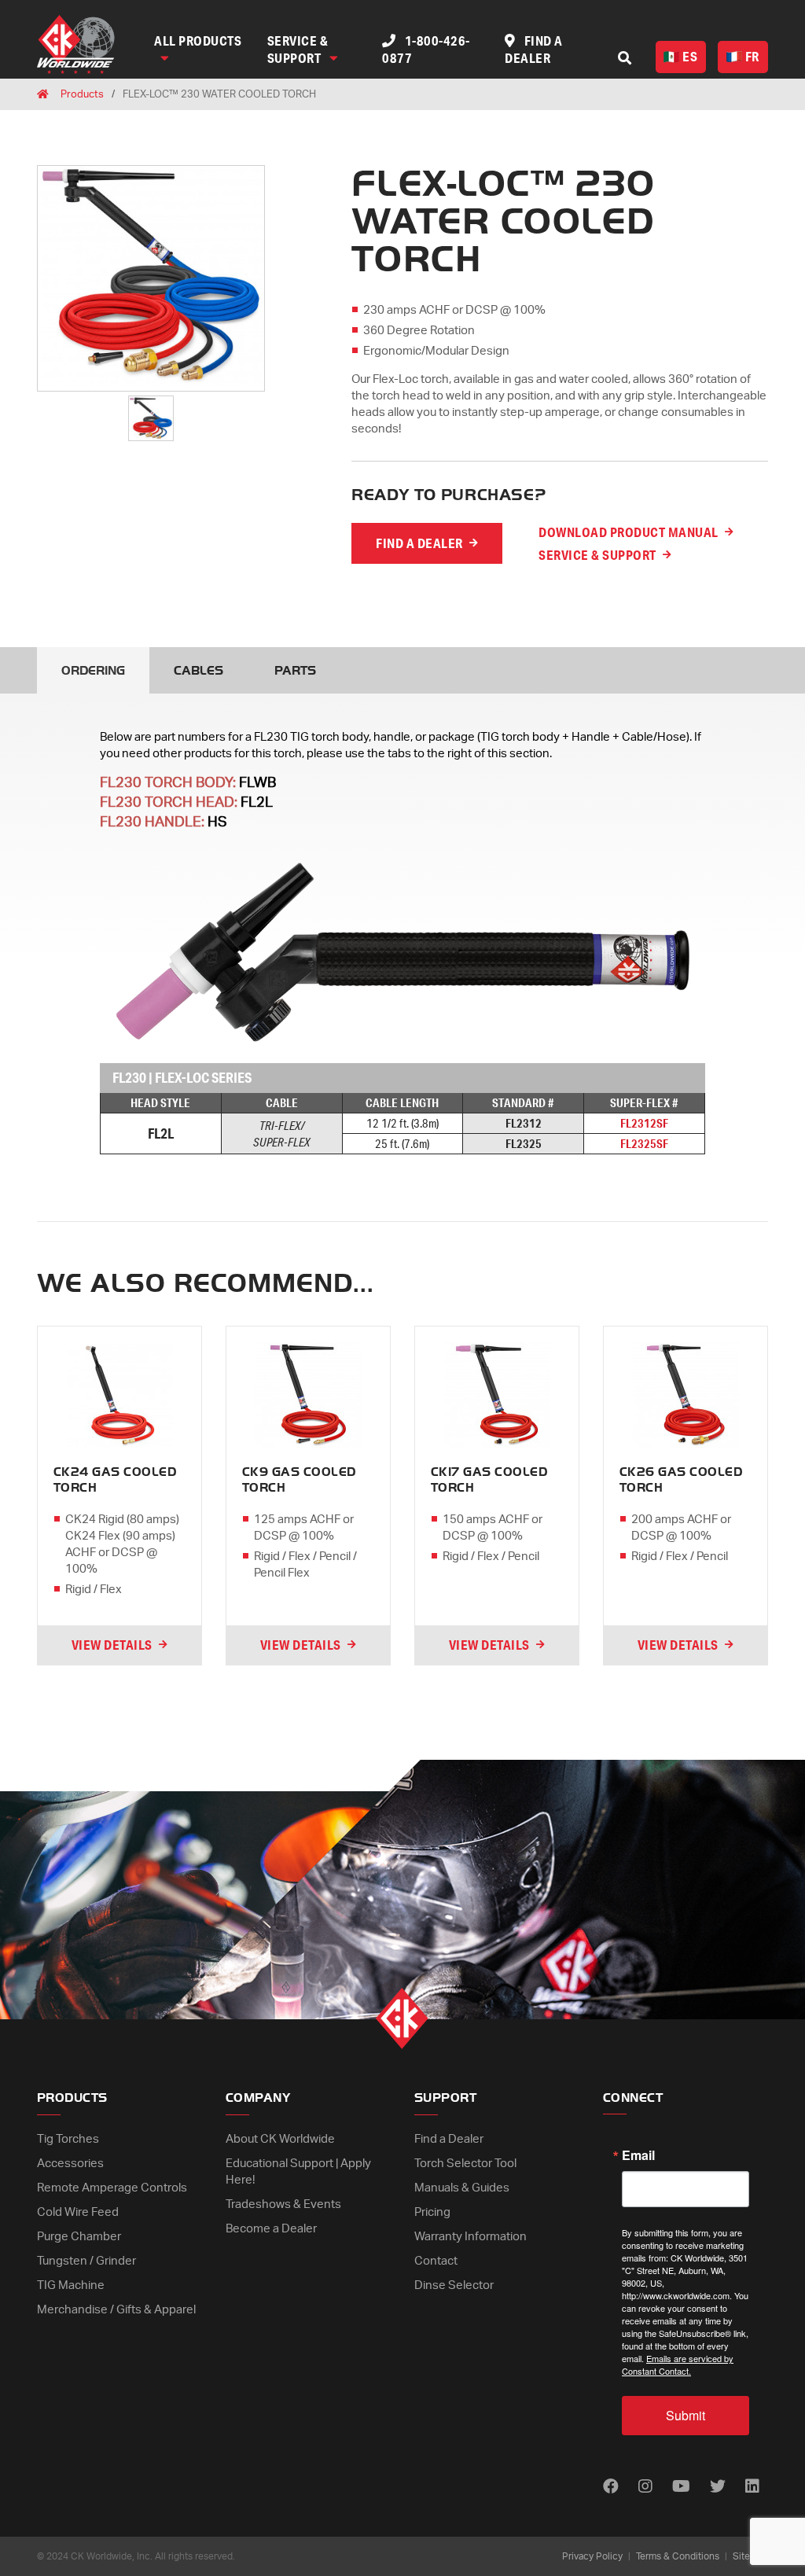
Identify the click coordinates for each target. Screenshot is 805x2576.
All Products (198, 40)
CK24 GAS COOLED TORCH (115, 1480)
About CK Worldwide (280, 2139)
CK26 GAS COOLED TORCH (681, 1480)
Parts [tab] (295, 671)
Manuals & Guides (462, 2188)
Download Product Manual (629, 532)
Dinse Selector (454, 2285)
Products (82, 95)
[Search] (625, 58)
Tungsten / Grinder (86, 2261)
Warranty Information (471, 2237)
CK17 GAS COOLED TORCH (489, 1480)
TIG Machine (71, 2285)
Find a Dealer (449, 2139)
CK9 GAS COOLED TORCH (299, 1480)
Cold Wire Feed (78, 2212)
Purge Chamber (79, 2237)
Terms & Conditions (678, 2556)
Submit (686, 2415)
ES (690, 56)
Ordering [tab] (93, 671)
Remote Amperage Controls (112, 2188)
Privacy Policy (592, 2556)
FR (752, 56)
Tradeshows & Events (283, 2204)
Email (638, 2155)
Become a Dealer (271, 2229)
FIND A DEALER (419, 543)
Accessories (70, 2164)
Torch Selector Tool (465, 2164)
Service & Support (298, 49)
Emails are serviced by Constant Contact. (678, 2364)
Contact (436, 2261)
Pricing (432, 2212)
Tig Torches (68, 2139)
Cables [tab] (198, 671)
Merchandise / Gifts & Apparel (116, 2310)
